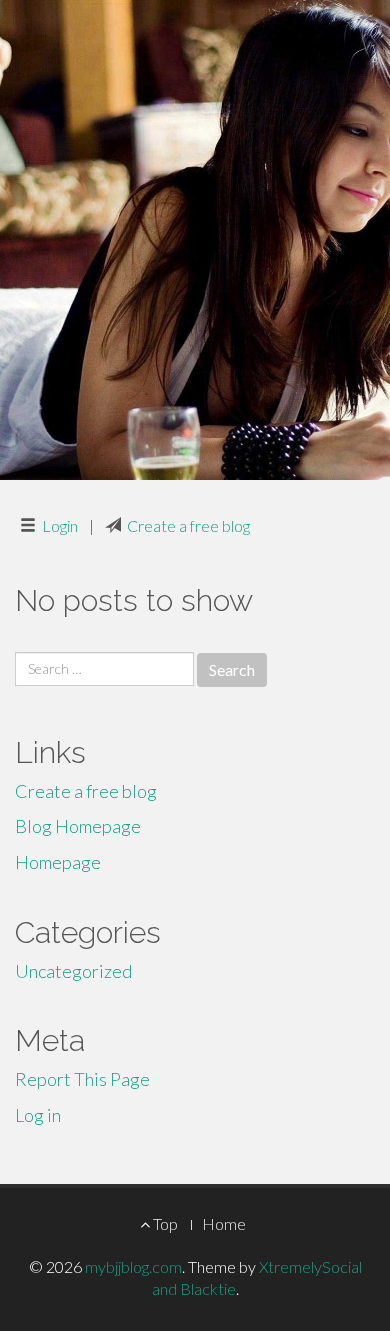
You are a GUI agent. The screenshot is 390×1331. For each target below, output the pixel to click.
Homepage (58, 862)
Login (60, 525)
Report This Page (82, 1079)
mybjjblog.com (133, 1266)
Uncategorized (73, 971)
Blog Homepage (78, 826)
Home (224, 1223)
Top (164, 1223)
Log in (38, 1115)
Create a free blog (188, 525)
